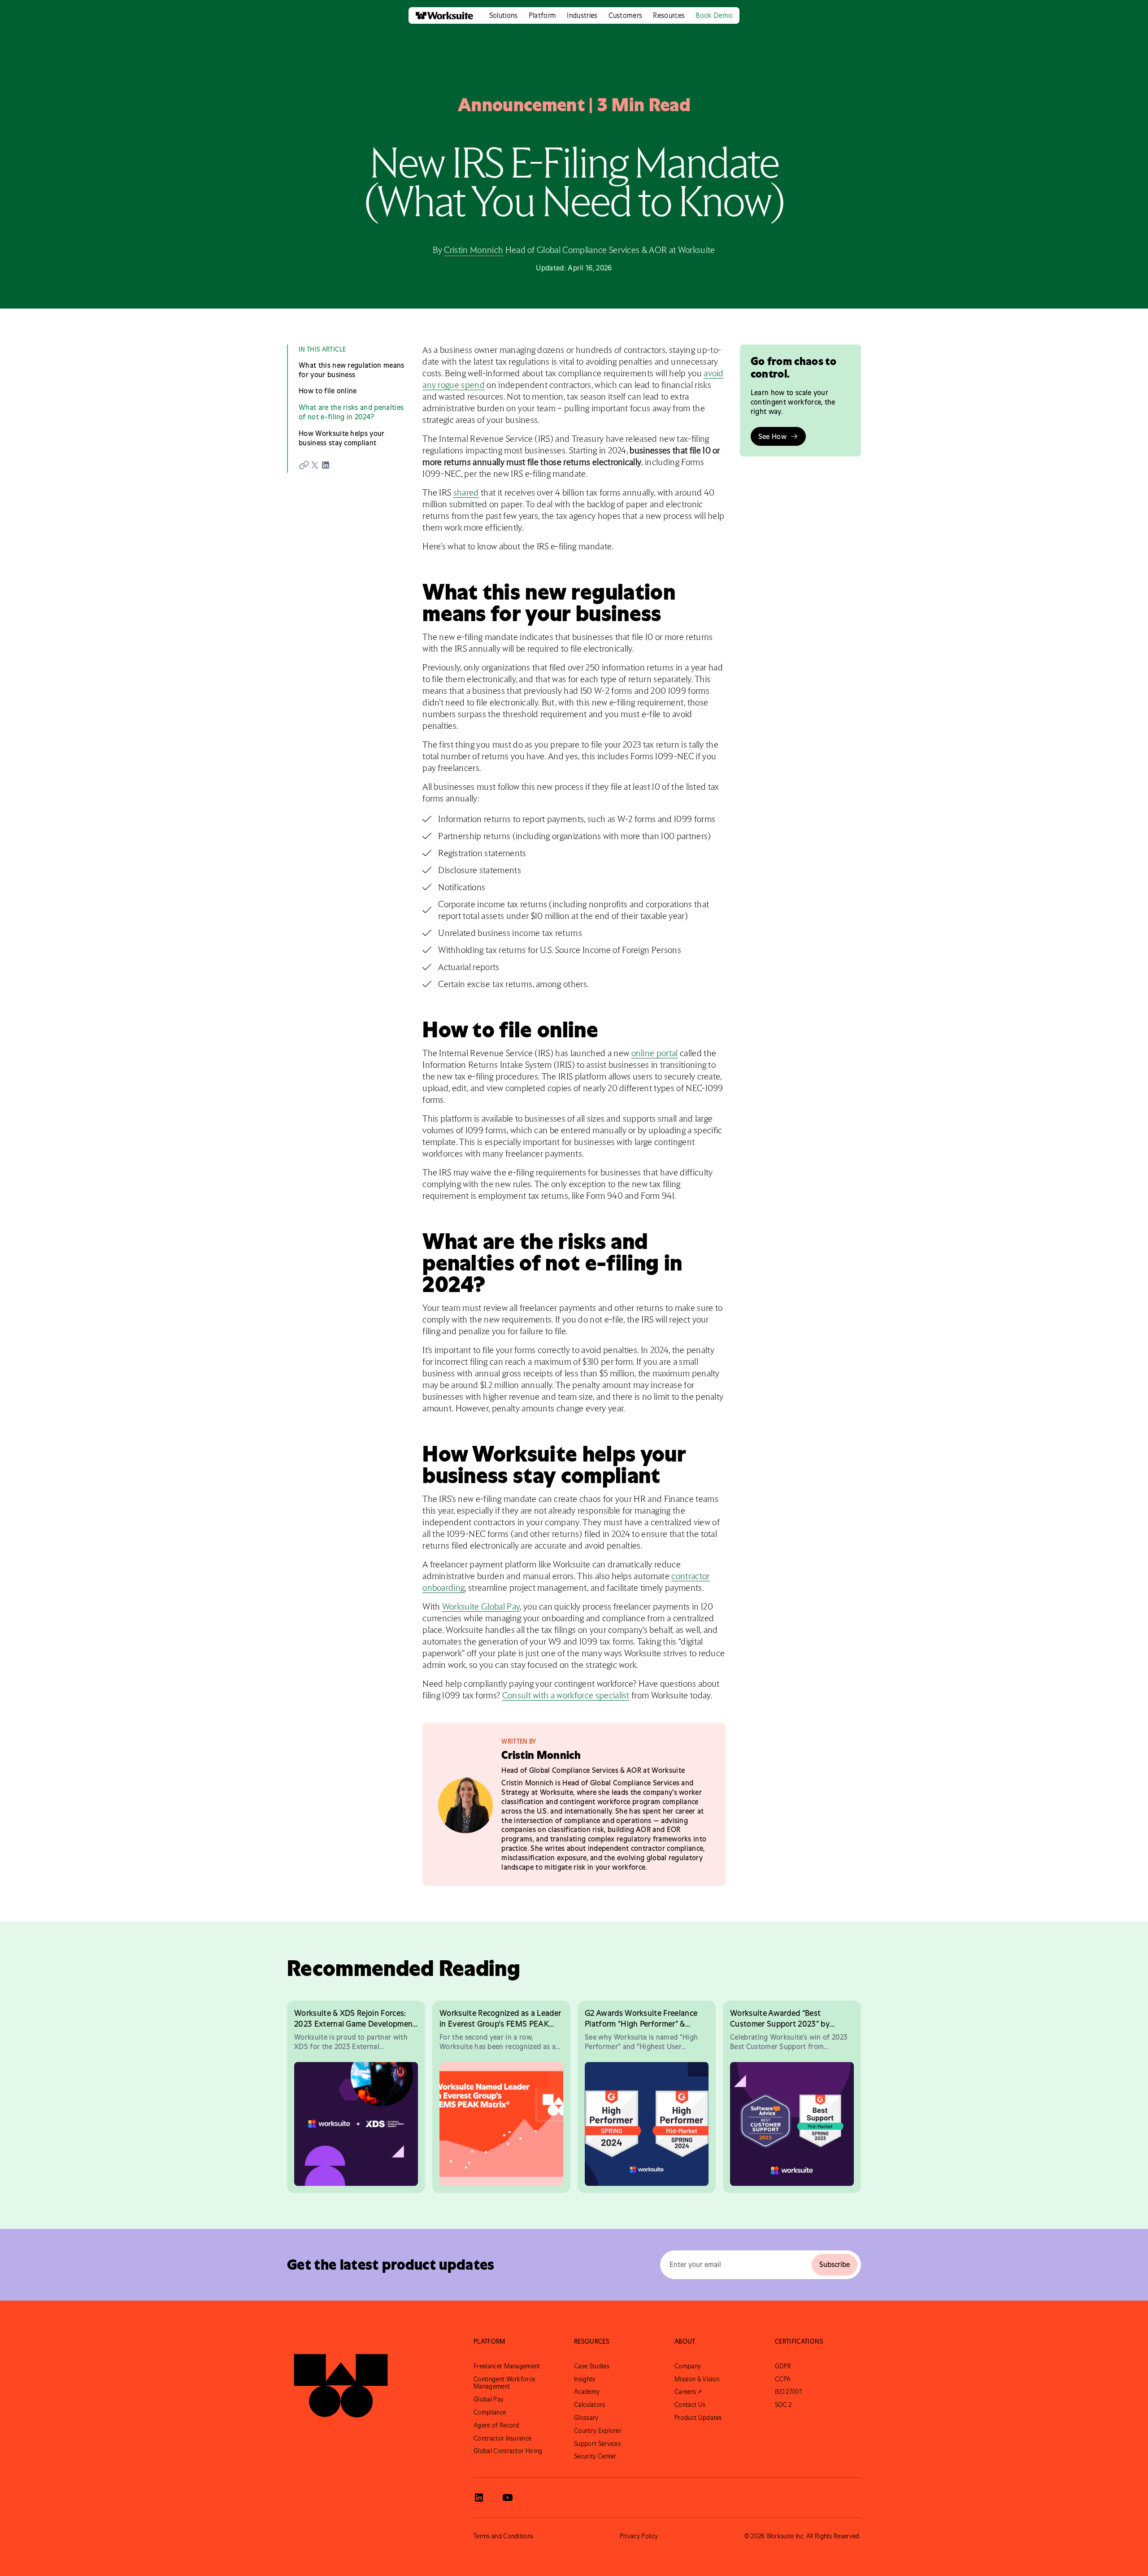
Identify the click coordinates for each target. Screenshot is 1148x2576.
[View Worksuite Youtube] (508, 2498)
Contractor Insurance (502, 2438)
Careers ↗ (688, 2392)
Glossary (586, 2418)
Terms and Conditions (503, 2536)
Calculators (590, 2405)
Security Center (595, 2456)
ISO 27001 (788, 2392)
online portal (655, 1053)
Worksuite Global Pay (481, 1607)
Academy (587, 2392)
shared (466, 493)
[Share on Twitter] (315, 465)
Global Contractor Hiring (508, 2451)
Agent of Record (496, 2425)
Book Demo (714, 15)
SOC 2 (783, 2405)
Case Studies (592, 2366)
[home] (441, 15)
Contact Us (690, 2405)
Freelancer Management (507, 2366)
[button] (504, 15)
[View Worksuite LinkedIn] (479, 2498)
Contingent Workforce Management (504, 2383)
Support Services (597, 2444)
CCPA (783, 2379)
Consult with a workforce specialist (566, 1696)
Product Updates (698, 2418)
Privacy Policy (639, 2536)
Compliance (490, 2412)
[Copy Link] (304, 465)
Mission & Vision (697, 2379)
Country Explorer (598, 2431)
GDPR (783, 2366)
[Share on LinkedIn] (326, 465)
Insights (585, 2379)
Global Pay (489, 2399)
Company (688, 2366)
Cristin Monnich (474, 250)
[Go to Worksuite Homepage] (341, 2379)
